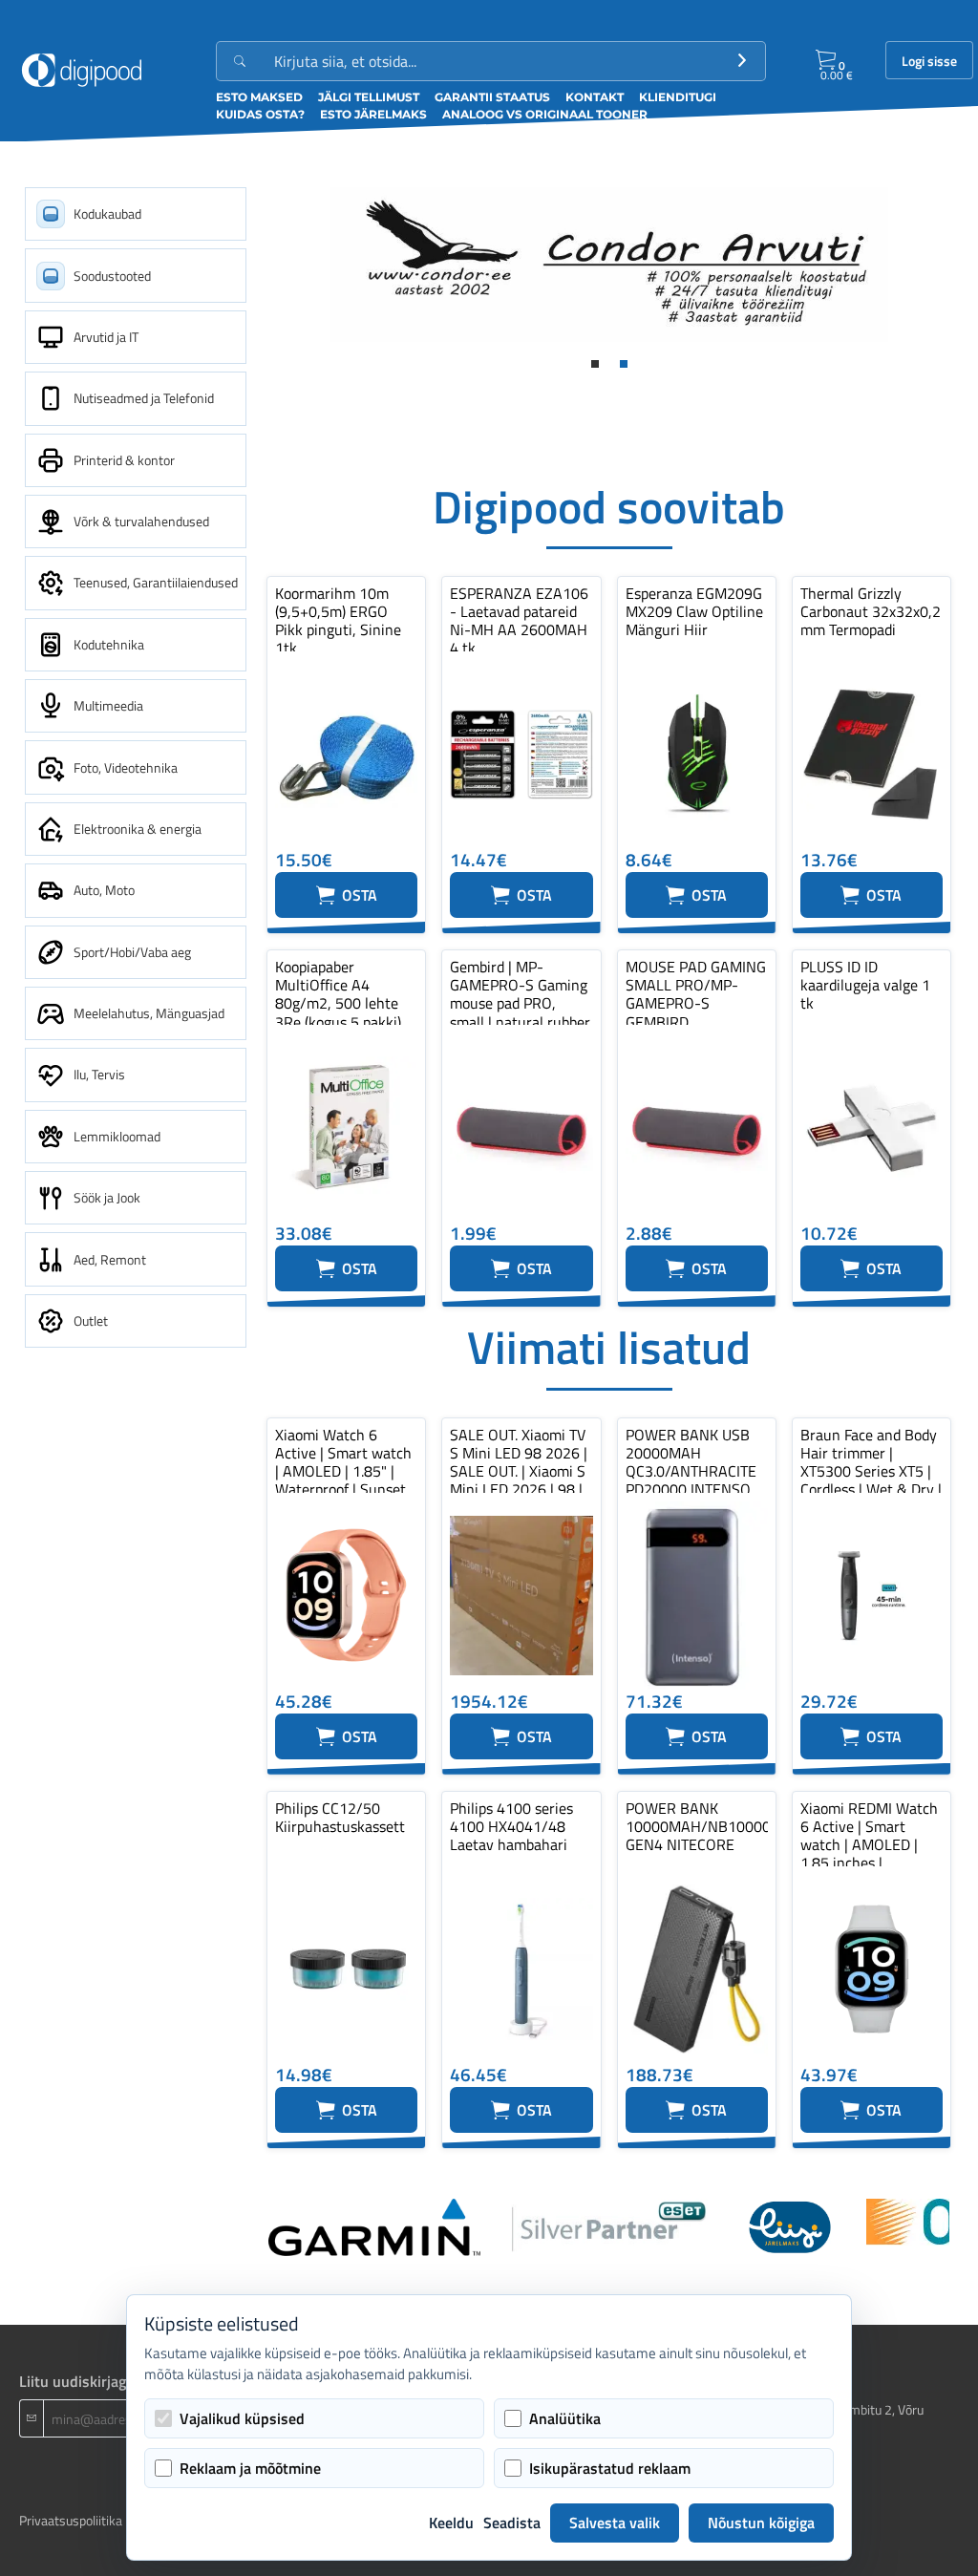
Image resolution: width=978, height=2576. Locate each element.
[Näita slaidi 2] (624, 364)
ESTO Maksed (259, 97)
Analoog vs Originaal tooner (545, 114)
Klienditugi (678, 97)
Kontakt (595, 97)
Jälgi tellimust (369, 97)
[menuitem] (136, 214)
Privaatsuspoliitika (71, 2520)
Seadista (512, 2523)
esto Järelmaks (373, 114)
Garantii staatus (492, 97)
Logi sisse (929, 61)
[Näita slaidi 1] (595, 364)
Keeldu (451, 2523)
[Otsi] (742, 61)
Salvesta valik (615, 2523)
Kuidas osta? (260, 114)
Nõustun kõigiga (761, 2523)
